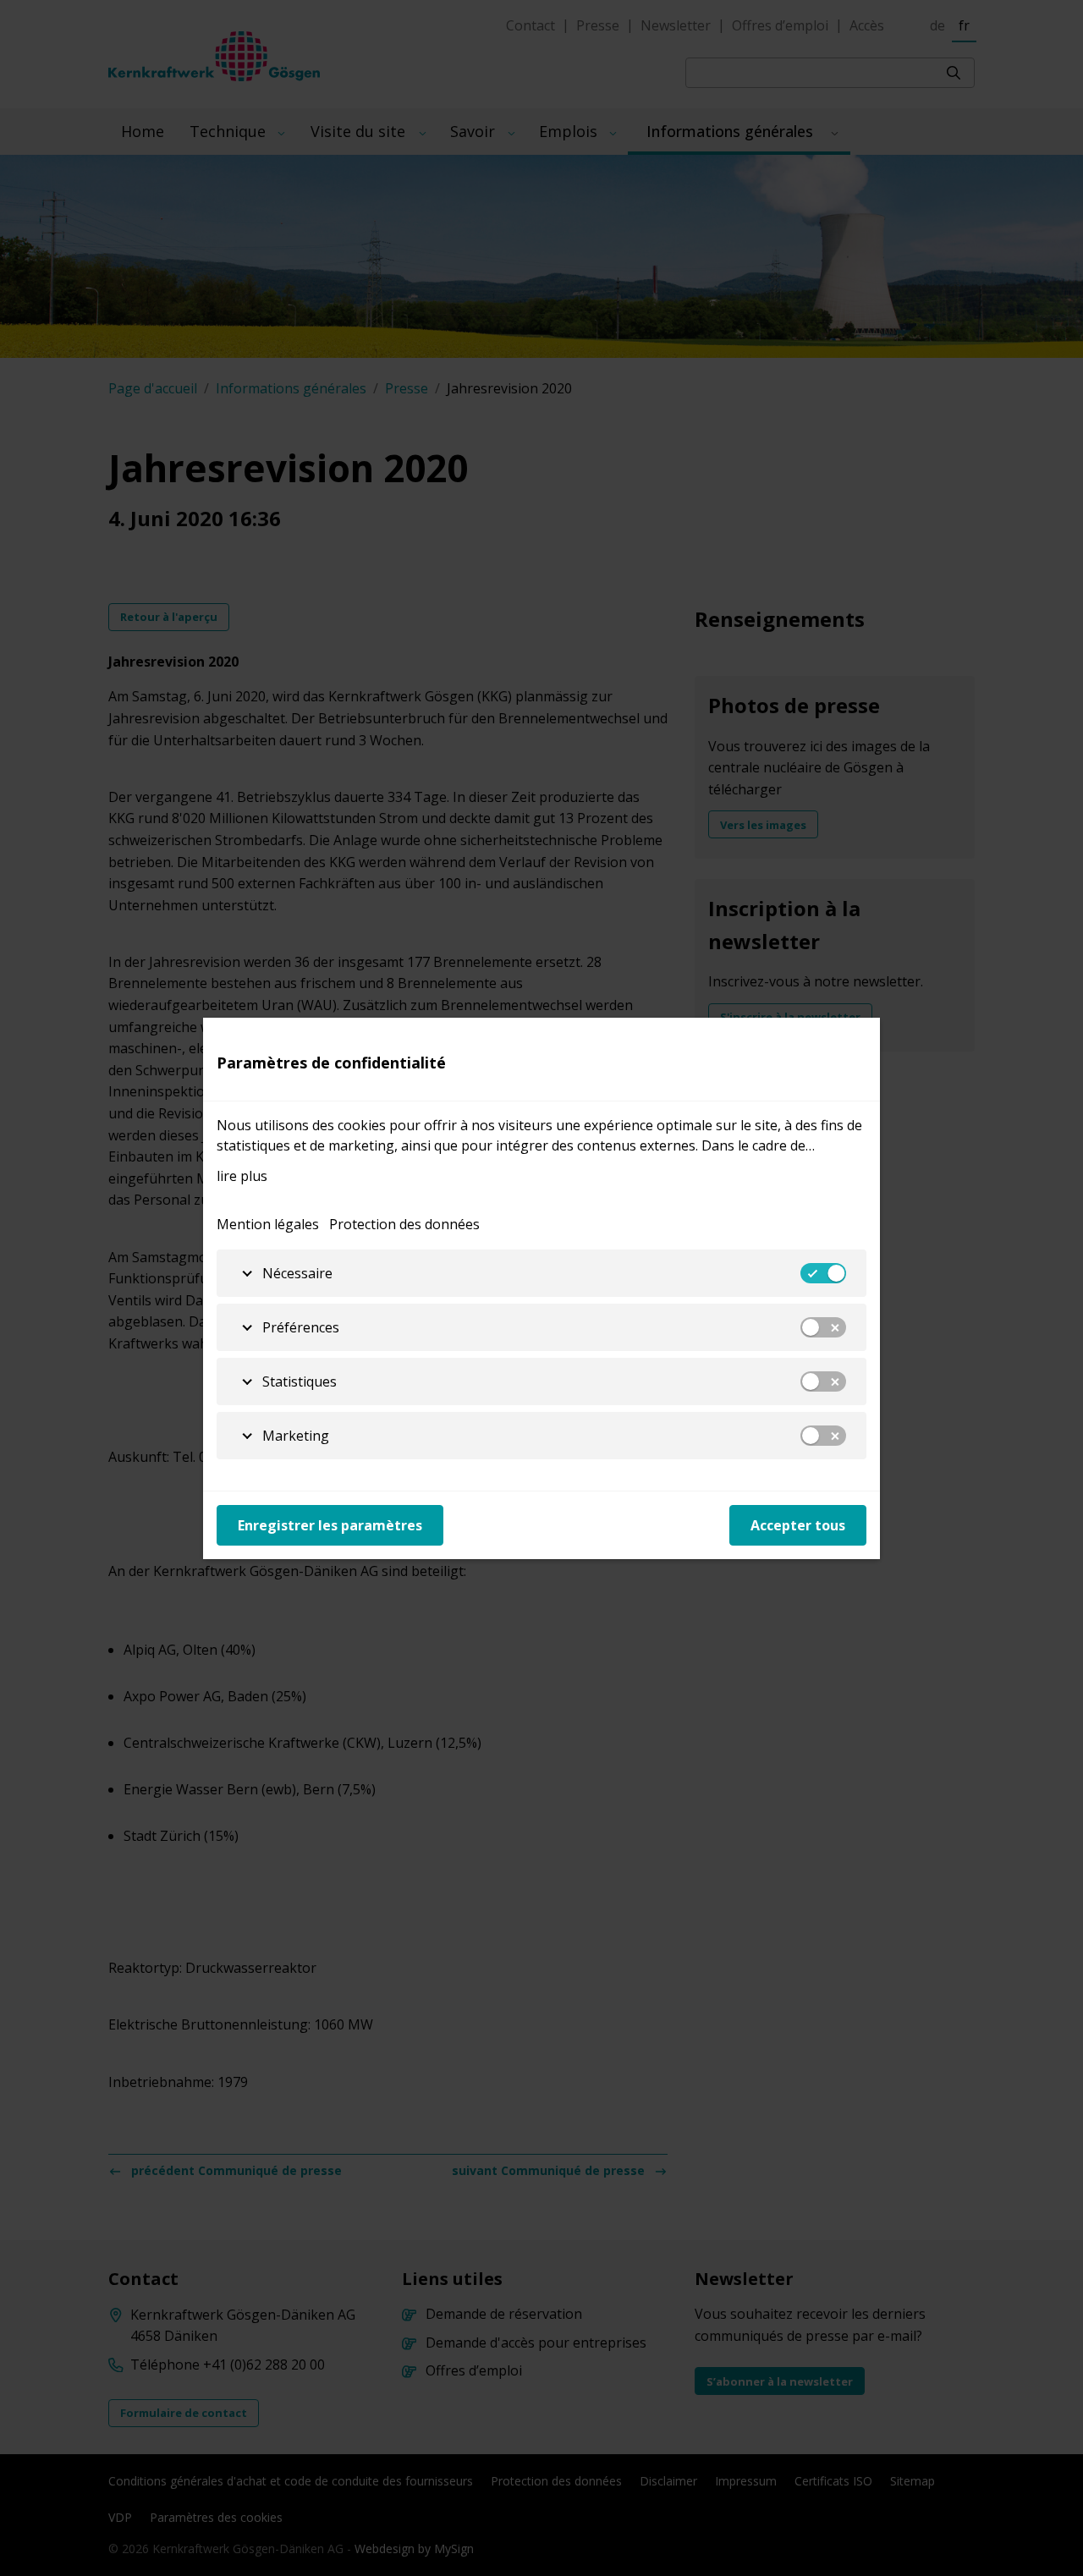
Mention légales (268, 1224)
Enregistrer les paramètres (330, 1525)
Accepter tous (798, 1525)
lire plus (242, 1176)
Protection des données (404, 1224)
